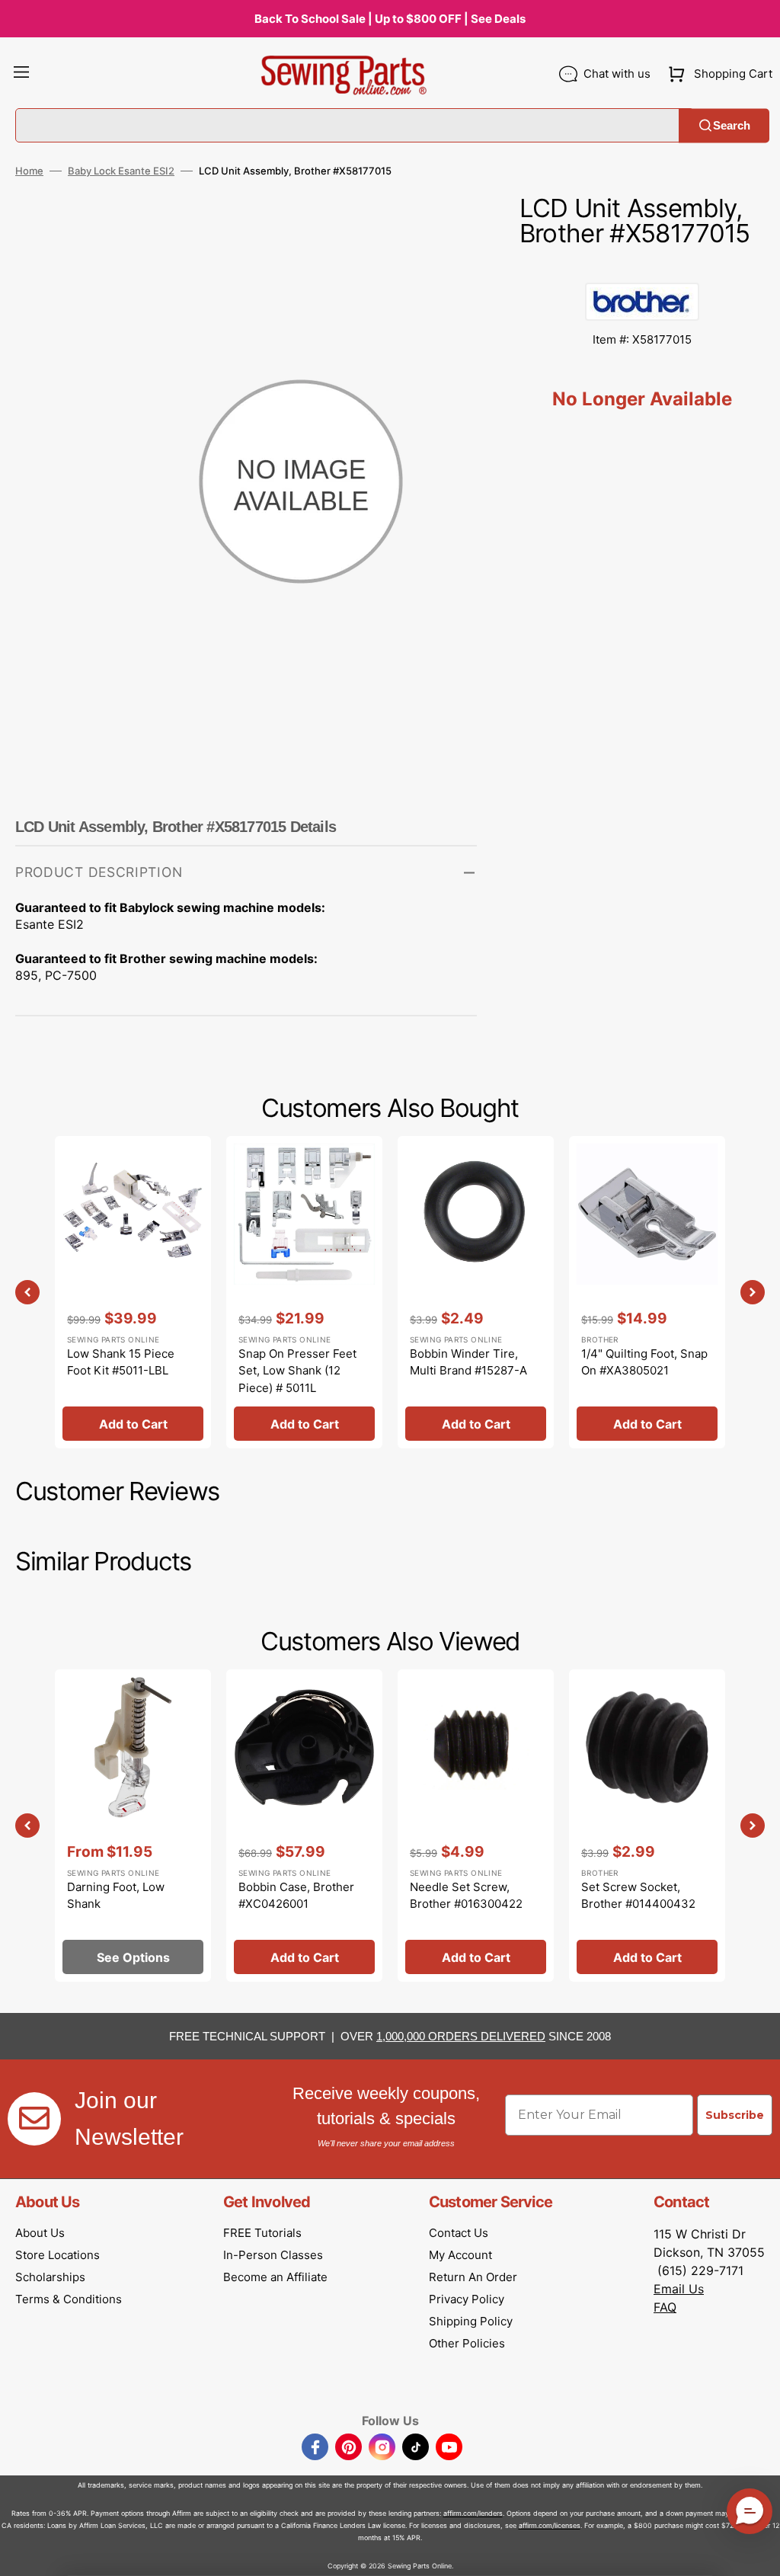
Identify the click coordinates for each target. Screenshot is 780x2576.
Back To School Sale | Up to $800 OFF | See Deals (390, 19)
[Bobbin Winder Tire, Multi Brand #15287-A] (476, 1292)
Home (29, 171)
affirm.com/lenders (473, 2513)
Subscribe (735, 2115)
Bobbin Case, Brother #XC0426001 (296, 1896)
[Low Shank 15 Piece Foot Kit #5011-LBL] (133, 1292)
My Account (460, 2255)
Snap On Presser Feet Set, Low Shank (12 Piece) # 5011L (297, 1371)
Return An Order (473, 2277)
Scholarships (50, 2277)
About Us (40, 2233)
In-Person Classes (273, 2255)
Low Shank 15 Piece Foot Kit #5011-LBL (121, 1362)
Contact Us (459, 2233)
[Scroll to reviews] (642, 267)
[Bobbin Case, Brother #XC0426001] (304, 1826)
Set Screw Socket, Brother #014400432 (638, 1896)
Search (732, 125)
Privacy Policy (467, 2299)
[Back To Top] (757, 2553)
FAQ (665, 2307)
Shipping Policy (471, 2321)
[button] (21, 74)
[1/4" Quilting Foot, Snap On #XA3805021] (647, 1292)
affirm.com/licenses (550, 2525)
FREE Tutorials (262, 2233)
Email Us (679, 2289)
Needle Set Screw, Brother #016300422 (466, 1896)
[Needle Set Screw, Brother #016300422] (476, 1826)
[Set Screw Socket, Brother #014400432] (647, 1826)
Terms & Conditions (69, 2299)
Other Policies (467, 2343)
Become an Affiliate (275, 2277)
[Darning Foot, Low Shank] (133, 1826)
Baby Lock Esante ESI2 (121, 171)
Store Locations (58, 2255)
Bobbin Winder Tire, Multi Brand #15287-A (468, 1362)
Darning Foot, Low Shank (116, 1896)
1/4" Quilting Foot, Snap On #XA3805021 (644, 1362)
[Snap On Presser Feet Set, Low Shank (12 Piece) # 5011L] (304, 1292)
